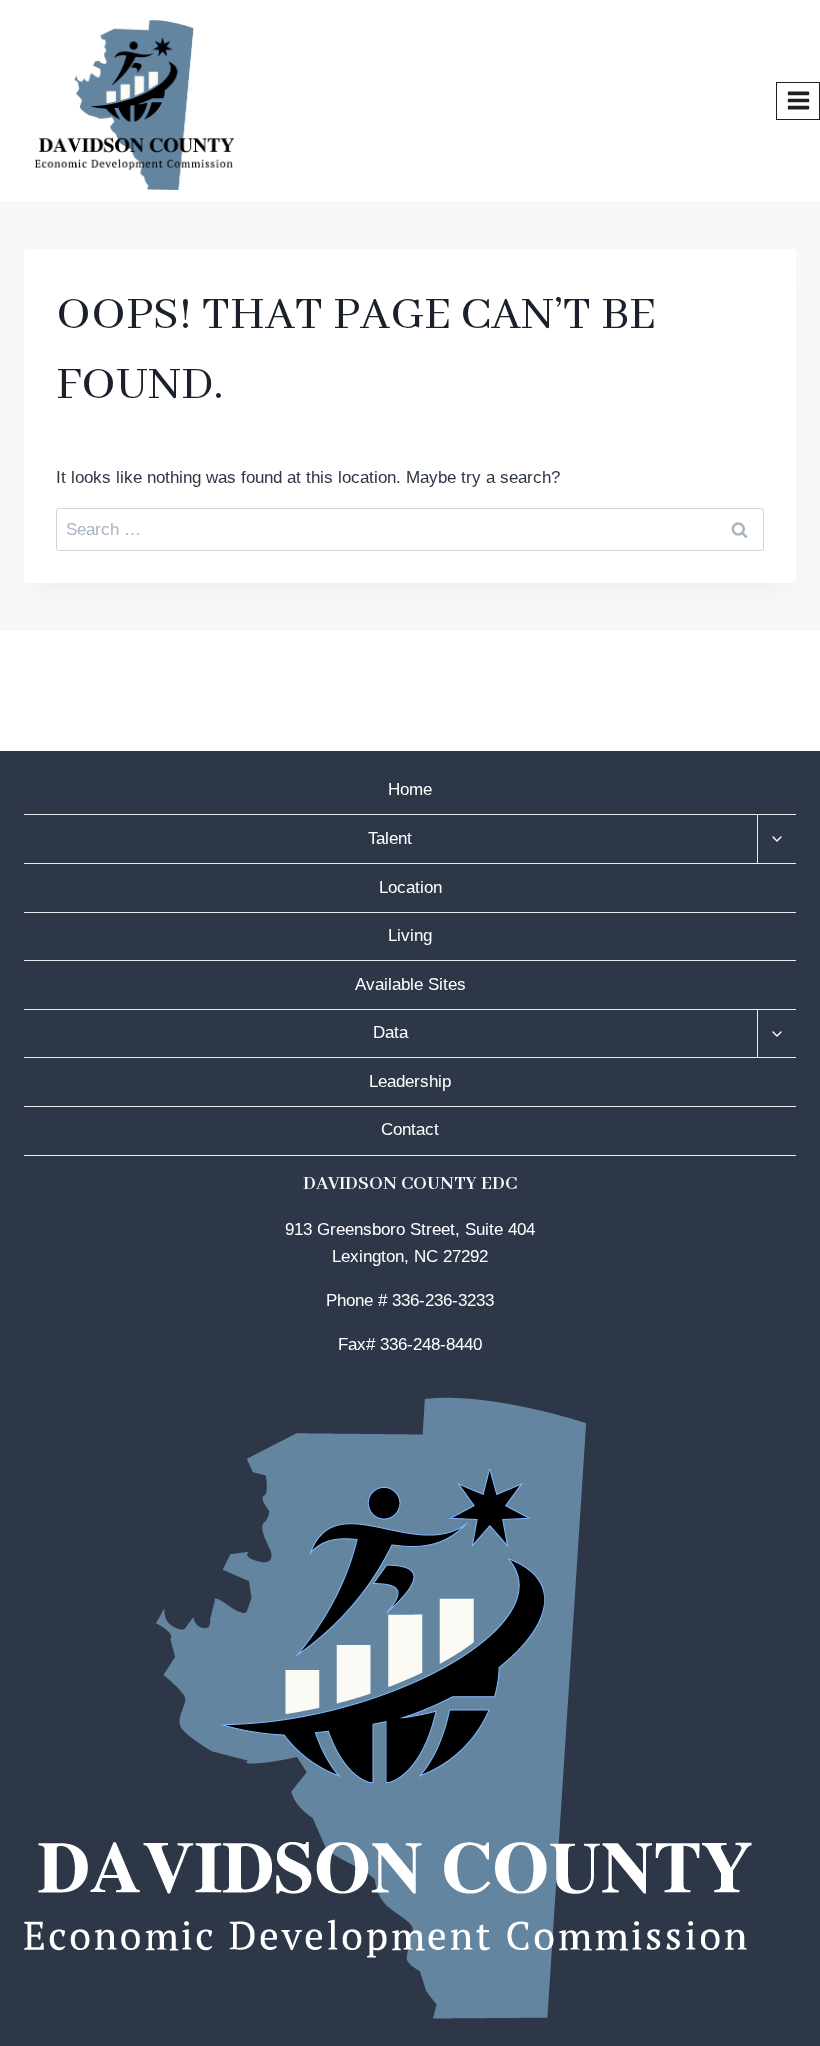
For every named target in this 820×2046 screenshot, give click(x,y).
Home (410, 789)
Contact (410, 1129)
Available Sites (410, 984)
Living (410, 935)
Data (390, 1032)
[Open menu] (798, 101)
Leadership (410, 1081)
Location (410, 887)
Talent (390, 838)
